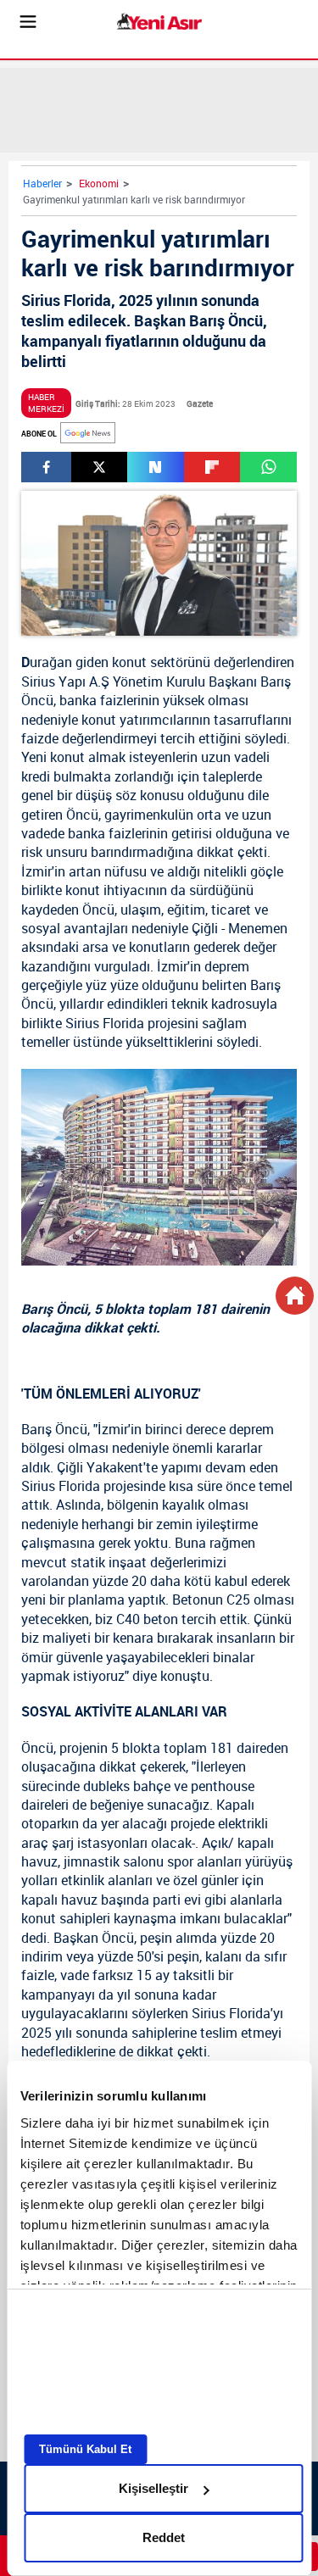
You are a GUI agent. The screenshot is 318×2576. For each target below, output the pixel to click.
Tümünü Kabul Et (85, 2449)
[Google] (88, 433)
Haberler (42, 183)
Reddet (164, 2537)
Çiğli (205, 928)
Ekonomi (99, 183)
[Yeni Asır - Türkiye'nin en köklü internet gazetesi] (159, 22)
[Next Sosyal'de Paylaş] (155, 467)
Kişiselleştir (153, 2488)
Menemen (258, 928)
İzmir (36, 871)
